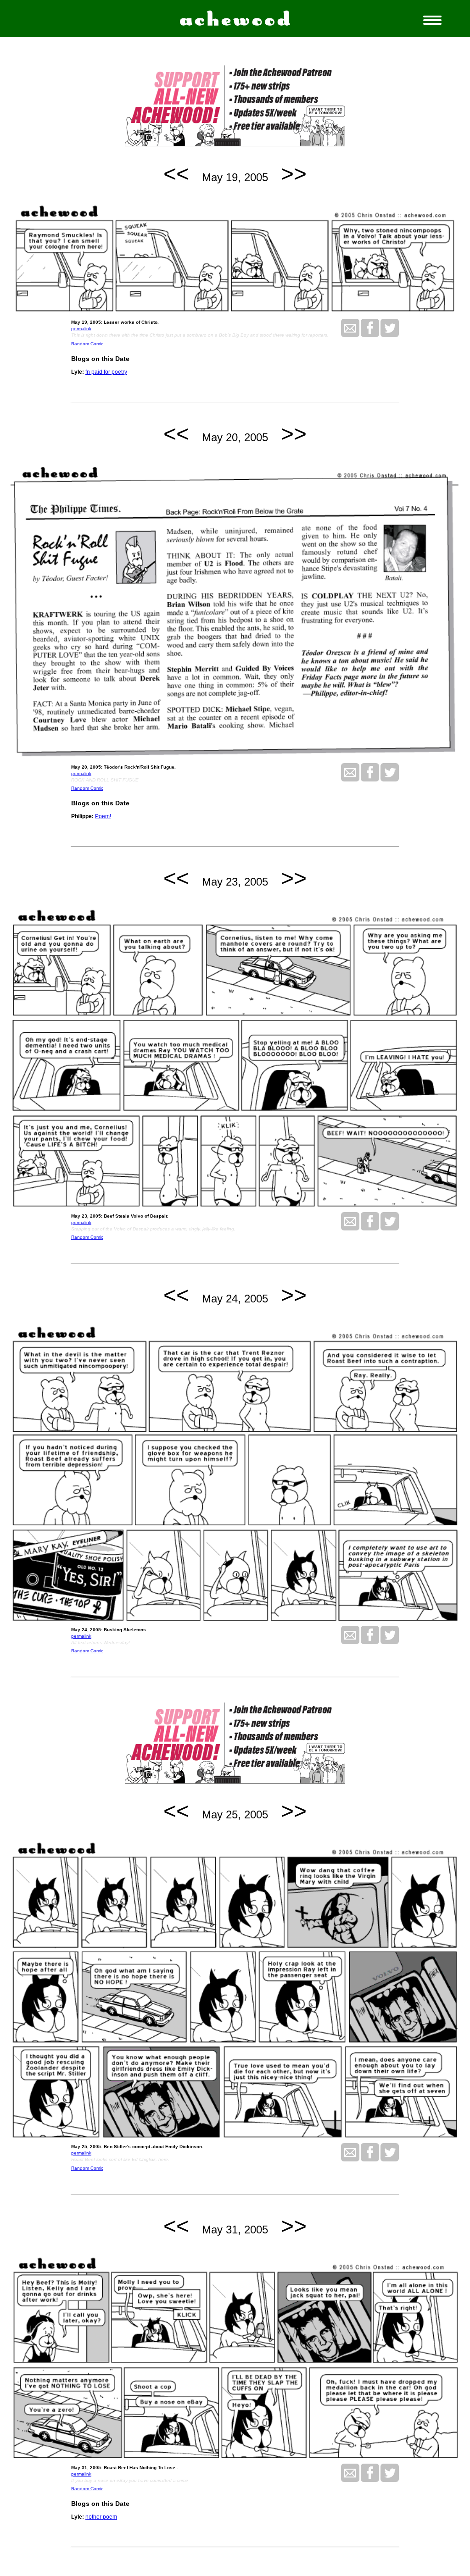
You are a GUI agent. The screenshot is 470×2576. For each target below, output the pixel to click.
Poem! (103, 816)
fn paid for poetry (106, 372)
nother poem (101, 2517)
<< (176, 174)
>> (294, 174)
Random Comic (87, 344)
